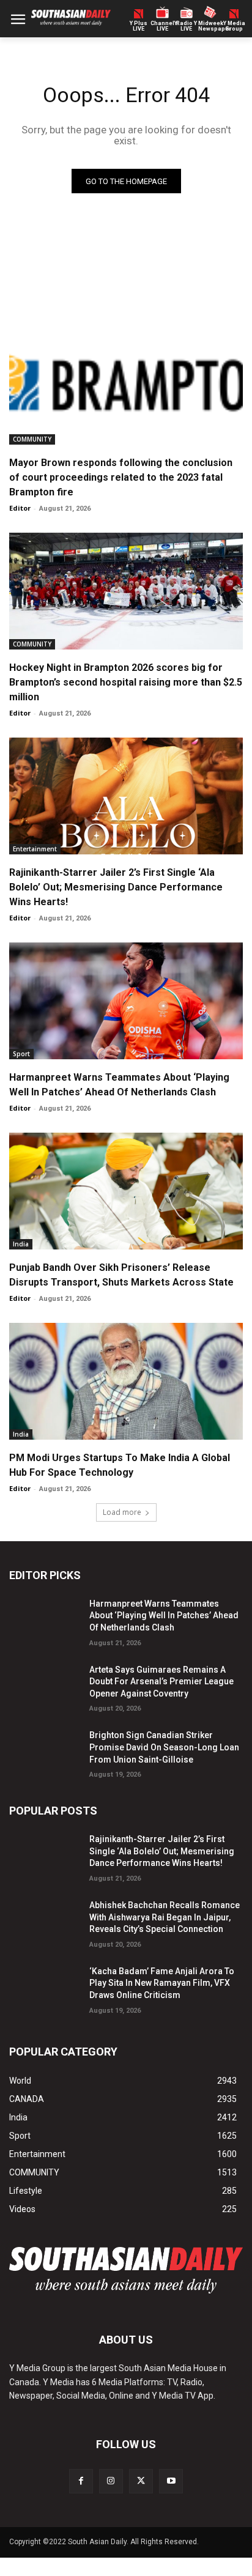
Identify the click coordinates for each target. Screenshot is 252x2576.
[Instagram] (111, 2481)
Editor (20, 508)
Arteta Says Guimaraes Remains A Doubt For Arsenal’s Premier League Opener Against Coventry (161, 1682)
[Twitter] (141, 2481)
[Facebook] (81, 2481)
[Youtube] (171, 2481)
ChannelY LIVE (162, 26)
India (21, 1244)
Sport (21, 1054)
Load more (122, 1512)
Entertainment (35, 849)
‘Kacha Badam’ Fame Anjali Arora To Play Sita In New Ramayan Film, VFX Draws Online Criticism (162, 1983)
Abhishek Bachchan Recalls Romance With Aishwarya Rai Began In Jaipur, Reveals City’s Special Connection (165, 1917)
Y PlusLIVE (139, 26)
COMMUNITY (32, 439)
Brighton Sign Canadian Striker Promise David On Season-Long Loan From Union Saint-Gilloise (164, 1747)
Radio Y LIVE (187, 26)
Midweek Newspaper (210, 26)
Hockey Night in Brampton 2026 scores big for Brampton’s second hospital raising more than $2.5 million (126, 682)
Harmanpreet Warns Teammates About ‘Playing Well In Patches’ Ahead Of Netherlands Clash (164, 1616)
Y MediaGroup (234, 26)
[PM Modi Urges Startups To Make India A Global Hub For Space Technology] (126, 1381)
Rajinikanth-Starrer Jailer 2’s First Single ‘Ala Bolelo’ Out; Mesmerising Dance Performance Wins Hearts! (116, 887)
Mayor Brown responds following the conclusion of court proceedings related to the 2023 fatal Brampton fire (121, 477)
